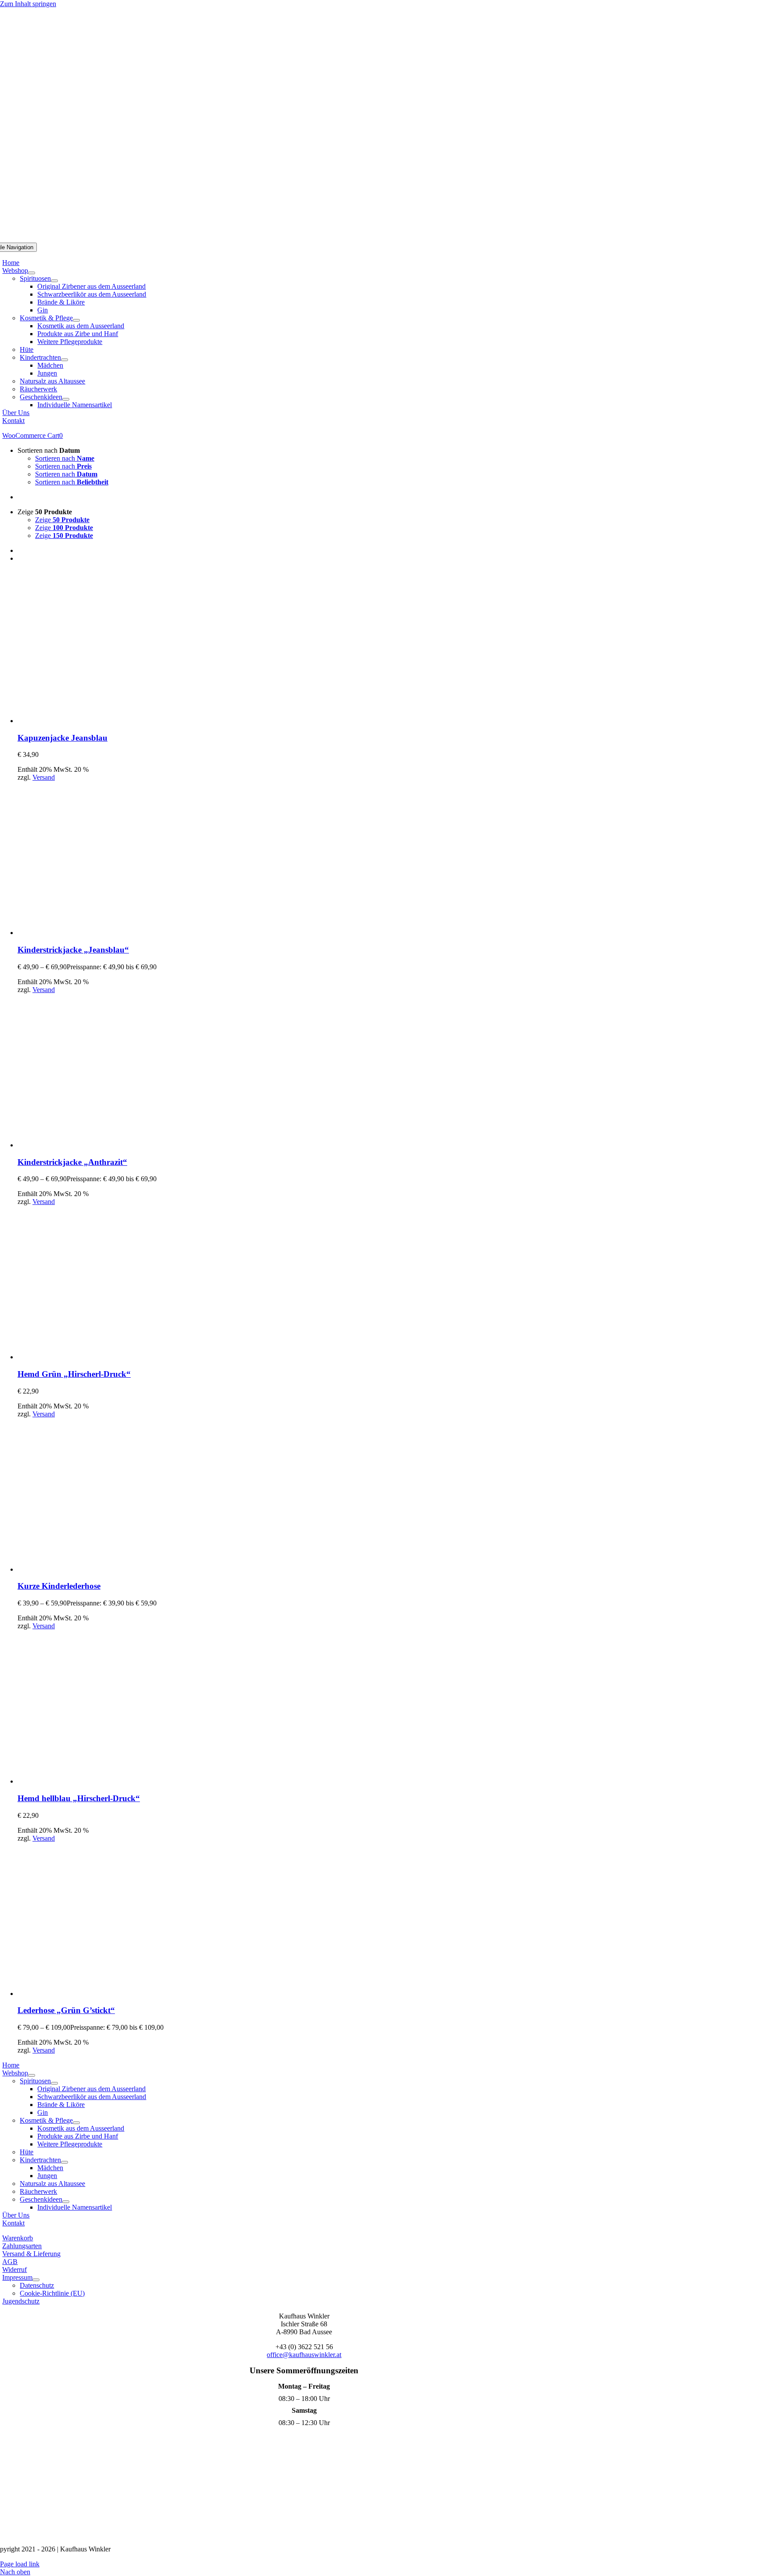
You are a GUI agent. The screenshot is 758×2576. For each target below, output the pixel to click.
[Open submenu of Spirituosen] (54, 281)
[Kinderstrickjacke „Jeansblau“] (94, 933)
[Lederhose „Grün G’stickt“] (94, 1994)
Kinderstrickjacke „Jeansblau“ (73, 950)
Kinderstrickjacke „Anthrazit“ (72, 1162)
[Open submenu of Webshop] (32, 273)
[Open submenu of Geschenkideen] (66, 399)
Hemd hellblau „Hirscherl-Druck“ (79, 1798)
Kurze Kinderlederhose (59, 1586)
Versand (44, 777)
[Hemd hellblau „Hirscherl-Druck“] (94, 1781)
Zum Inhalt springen (28, 4)
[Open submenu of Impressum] (36, 2280)
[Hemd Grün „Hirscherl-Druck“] (94, 1357)
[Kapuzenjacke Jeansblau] (94, 721)
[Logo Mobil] (379, 238)
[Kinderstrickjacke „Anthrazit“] (94, 1145)
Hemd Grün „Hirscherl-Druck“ (74, 1374)
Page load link (20, 2564)
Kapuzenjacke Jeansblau (63, 738)
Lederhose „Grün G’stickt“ (66, 2010)
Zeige (62, 520)
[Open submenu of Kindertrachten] (64, 360)
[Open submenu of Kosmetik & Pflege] (76, 320)
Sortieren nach (65, 458)
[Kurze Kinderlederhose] (94, 1569)
